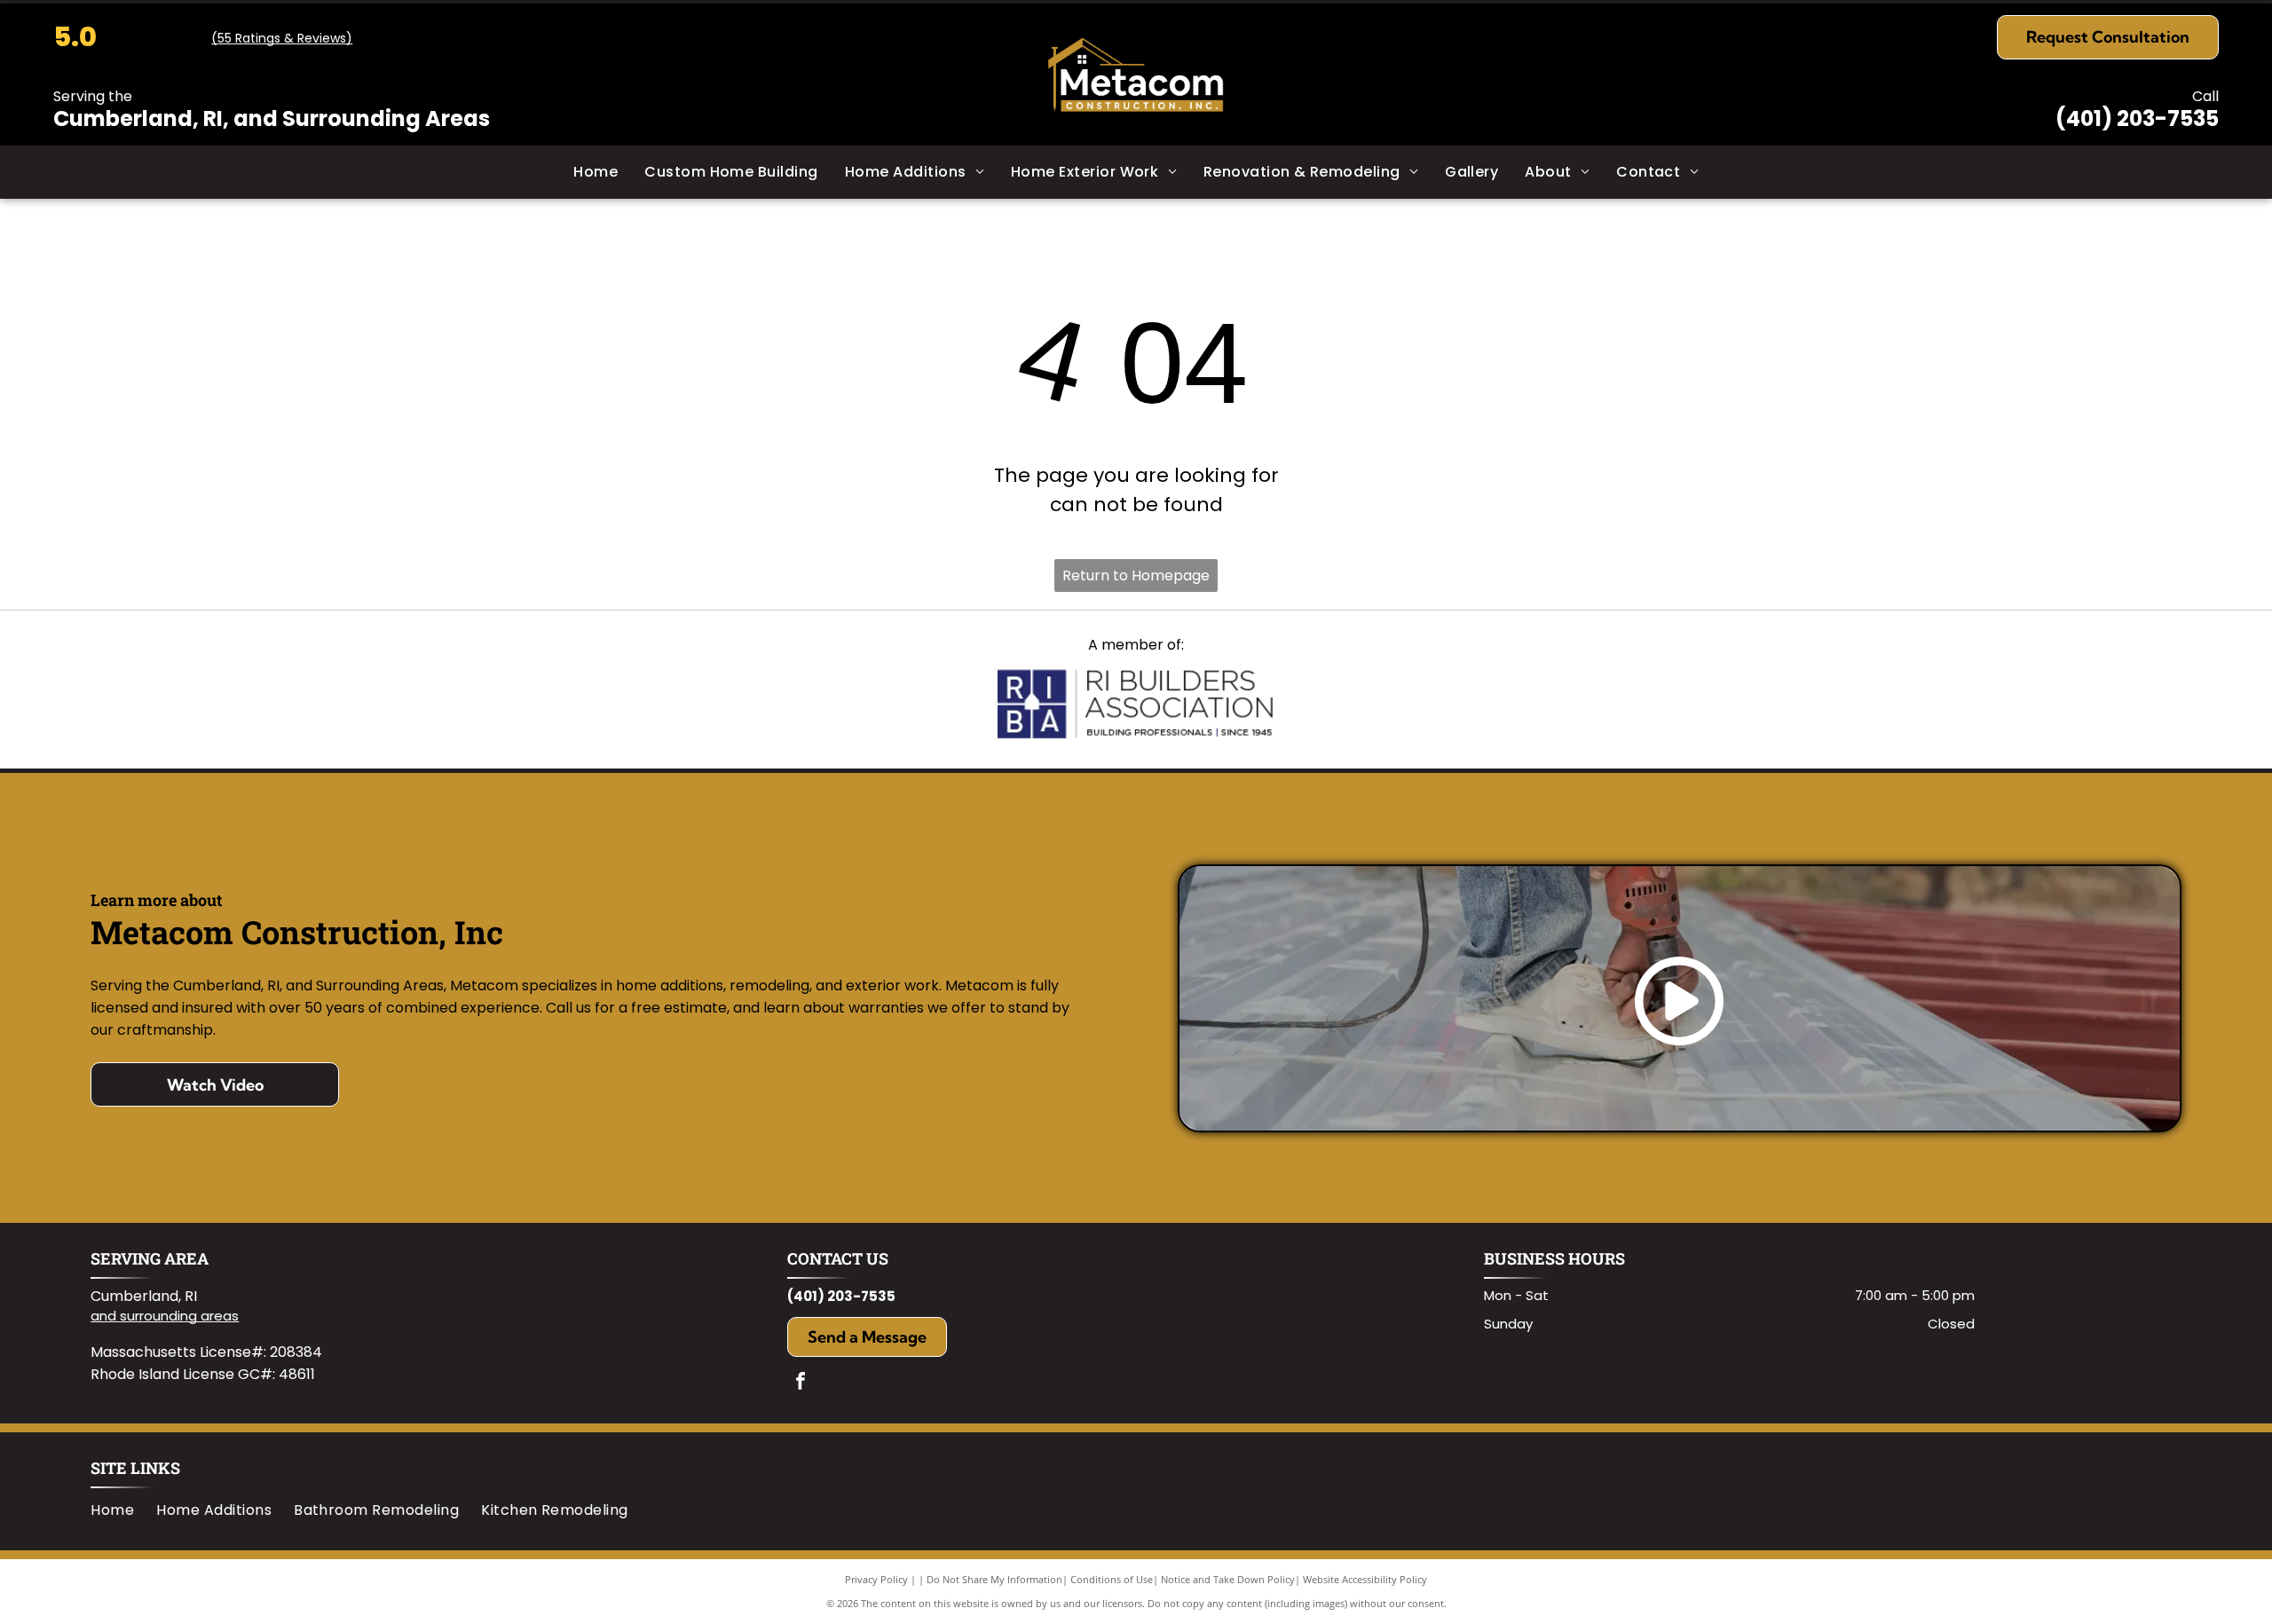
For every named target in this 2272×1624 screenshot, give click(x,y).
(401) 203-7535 (2137, 118)
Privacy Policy (876, 1579)
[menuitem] (596, 172)
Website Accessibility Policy (1365, 1579)
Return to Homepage (1136, 575)
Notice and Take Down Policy (1228, 1579)
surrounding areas (179, 1316)
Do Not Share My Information (994, 1579)
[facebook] (801, 1383)
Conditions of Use (1112, 1579)
